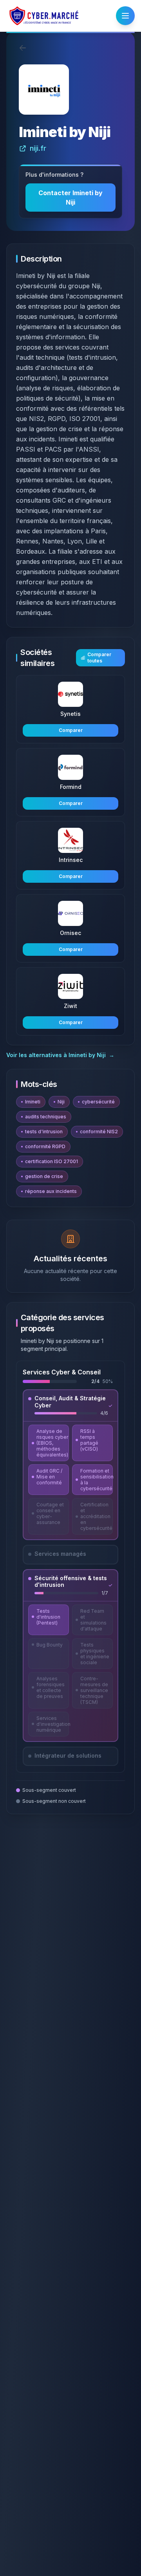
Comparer (71, 730)
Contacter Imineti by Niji (70, 198)
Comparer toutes (99, 658)
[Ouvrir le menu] (125, 16)
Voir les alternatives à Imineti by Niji (60, 1055)
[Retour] (23, 48)
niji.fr (38, 148)
